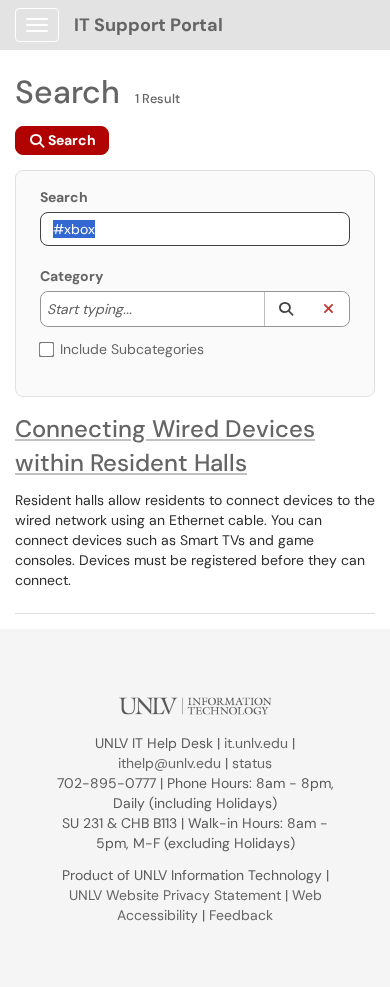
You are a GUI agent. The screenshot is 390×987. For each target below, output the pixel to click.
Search (64, 197)
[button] (285, 309)
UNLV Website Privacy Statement (175, 895)
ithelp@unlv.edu (169, 763)
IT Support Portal (148, 25)
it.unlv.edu (256, 743)
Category (71, 276)
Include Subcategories (132, 349)
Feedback (241, 915)
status (252, 763)
